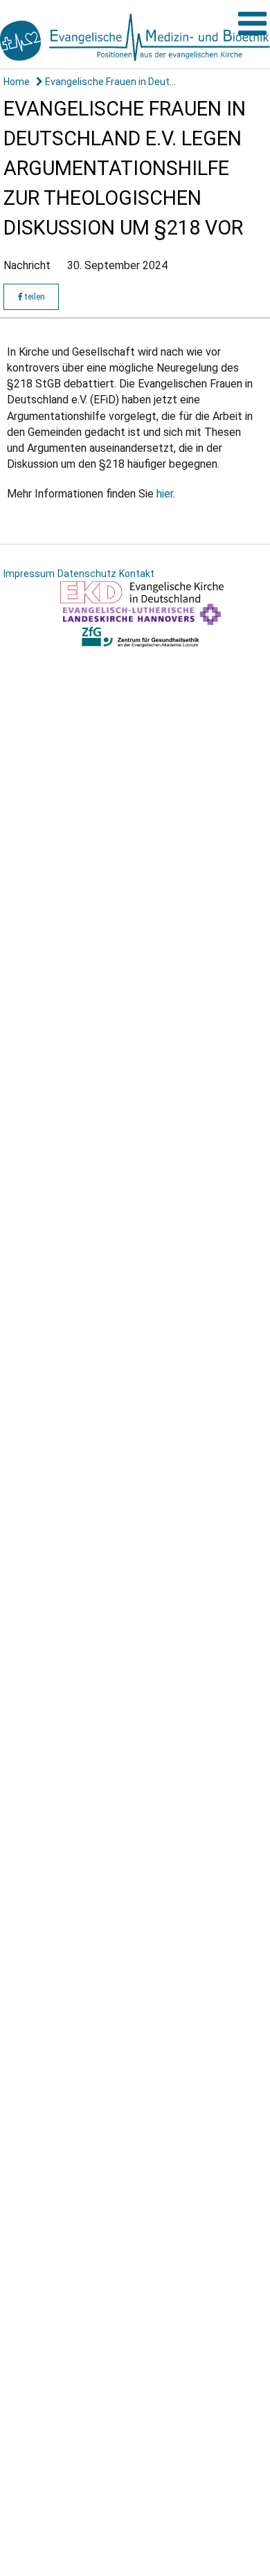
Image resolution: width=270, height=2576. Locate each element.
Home (17, 82)
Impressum (29, 574)
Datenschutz (87, 574)
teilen (34, 297)
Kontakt (137, 574)
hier (165, 494)
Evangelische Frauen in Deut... (109, 82)
